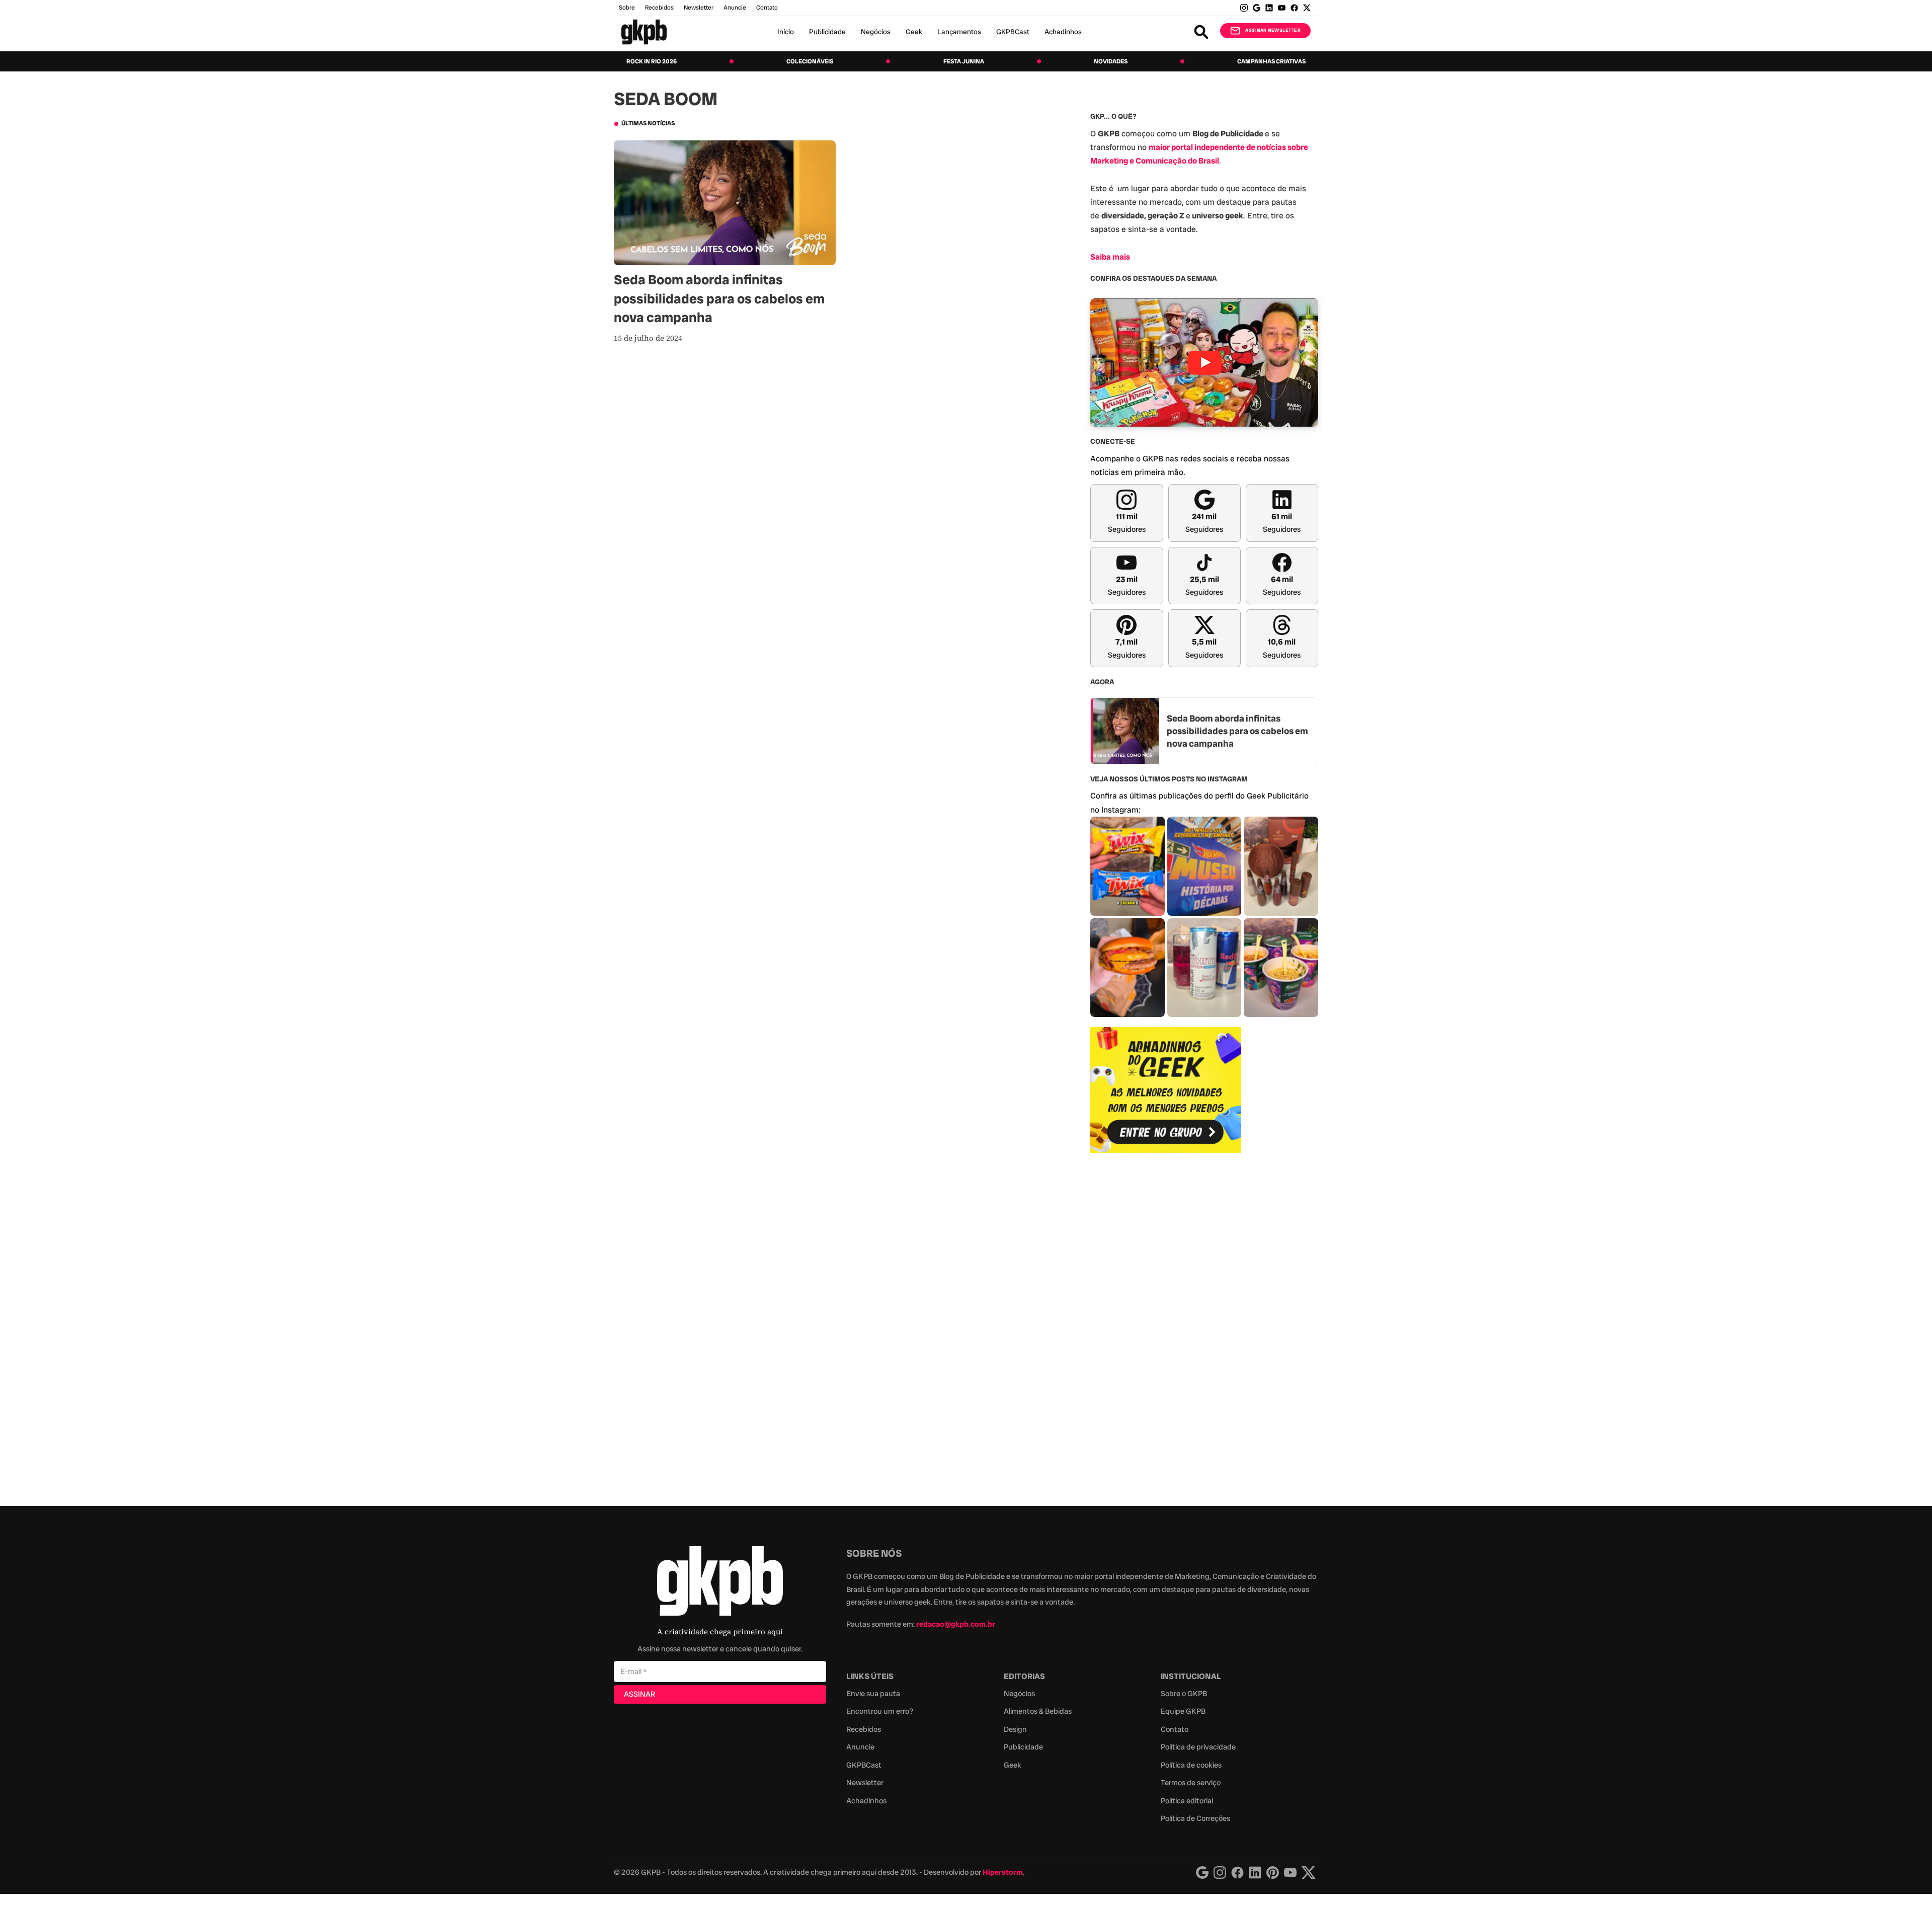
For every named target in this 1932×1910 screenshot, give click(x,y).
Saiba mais (1110, 257)
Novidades (1111, 61)
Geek (914, 32)
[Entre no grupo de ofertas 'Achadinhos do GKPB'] (1166, 1090)
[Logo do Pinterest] (1273, 1873)
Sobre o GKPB (1184, 1694)
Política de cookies (1191, 1765)
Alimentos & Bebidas (1038, 1711)
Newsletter (699, 8)
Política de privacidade (1198, 1747)
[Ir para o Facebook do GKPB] (1294, 8)
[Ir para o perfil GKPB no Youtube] (1282, 8)
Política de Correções (1195, 1818)
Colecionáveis (810, 61)
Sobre (627, 8)
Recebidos (659, 8)
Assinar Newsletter (1273, 30)
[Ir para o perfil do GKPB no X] (1307, 8)
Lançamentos (959, 32)
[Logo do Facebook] (1237, 1873)
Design (1015, 1729)
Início (786, 32)
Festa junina (964, 61)
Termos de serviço (1191, 1783)
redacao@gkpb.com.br (956, 1624)
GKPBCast (1013, 32)
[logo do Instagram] (1202, 1873)
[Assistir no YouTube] (1204, 363)
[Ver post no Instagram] (1128, 866)
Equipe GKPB (1183, 1711)
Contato (1175, 1729)
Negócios (876, 32)
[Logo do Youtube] (1290, 1873)
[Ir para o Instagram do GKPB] (1244, 8)
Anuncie (735, 8)
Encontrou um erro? (880, 1711)
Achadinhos (1063, 32)
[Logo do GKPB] (720, 1583)
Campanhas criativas (1271, 61)
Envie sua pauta (873, 1694)
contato (767, 8)
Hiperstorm (1003, 1872)
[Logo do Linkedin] (1255, 1873)
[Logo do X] (1309, 1873)
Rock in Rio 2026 (652, 61)
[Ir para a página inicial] (644, 32)
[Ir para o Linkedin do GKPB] (1269, 8)
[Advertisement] (1166, 1324)
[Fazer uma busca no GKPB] (1201, 32)
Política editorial (1187, 1801)
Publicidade (827, 32)
